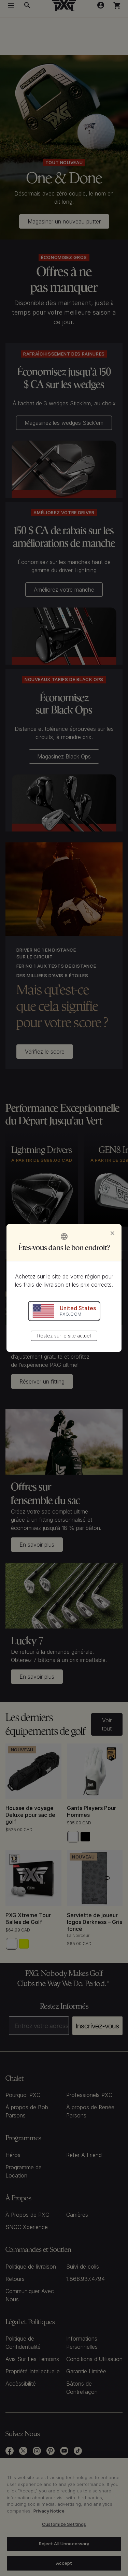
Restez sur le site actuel (64, 1336)
